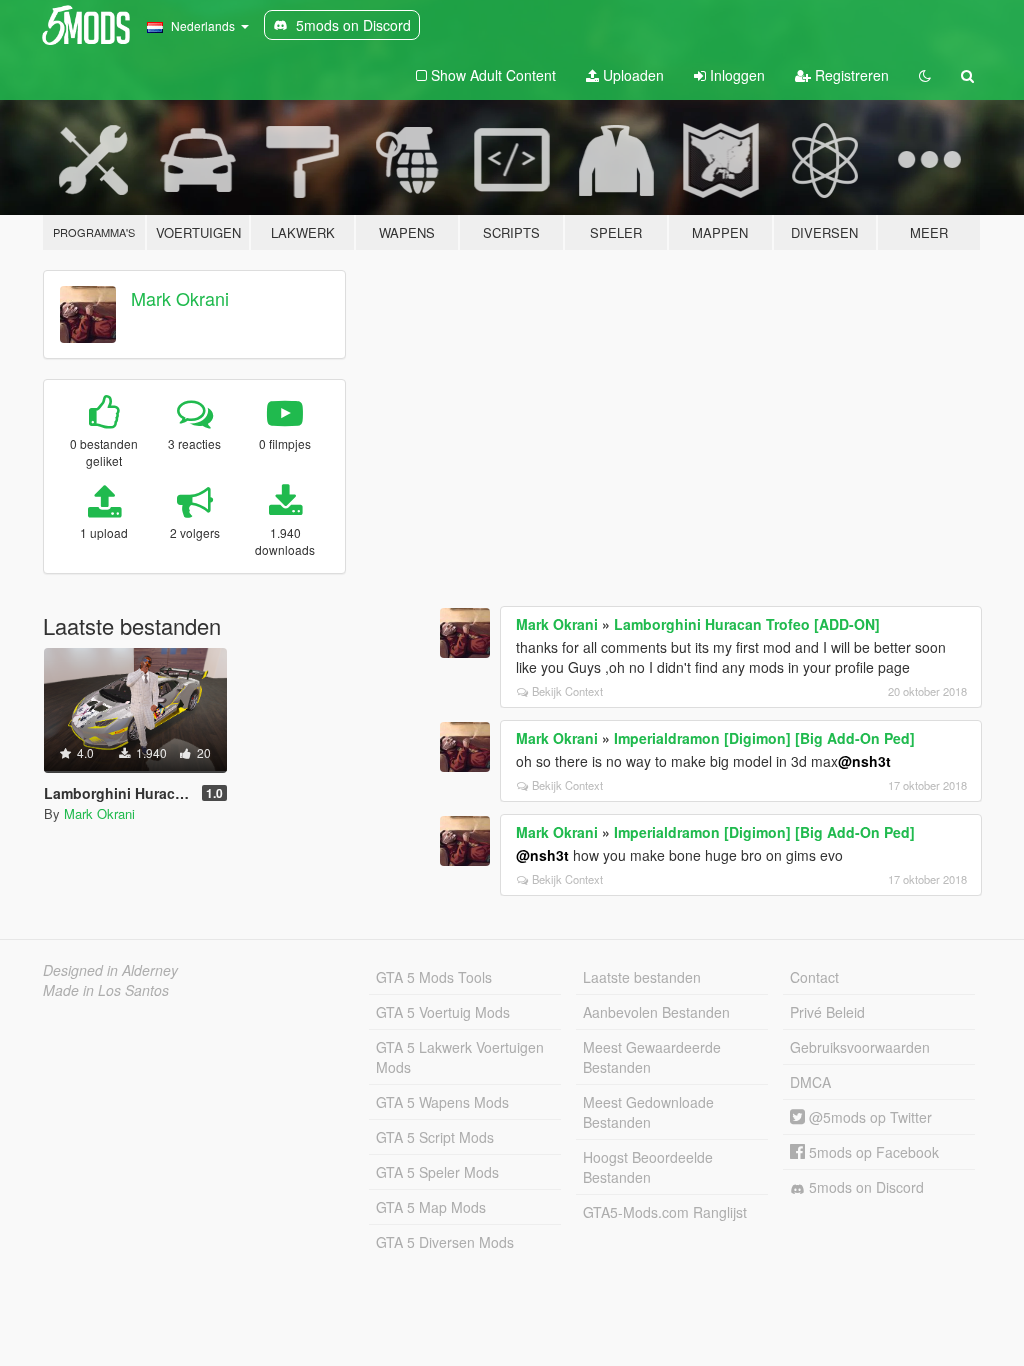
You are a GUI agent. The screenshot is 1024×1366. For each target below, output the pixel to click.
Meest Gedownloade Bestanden (648, 1112)
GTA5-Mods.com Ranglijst (665, 1212)
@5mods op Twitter (868, 1117)
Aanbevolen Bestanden (656, 1012)
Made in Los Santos (106, 990)
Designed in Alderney (110, 970)
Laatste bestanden (642, 977)
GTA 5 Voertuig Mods (443, 1012)
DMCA (810, 1082)
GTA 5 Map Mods (431, 1207)
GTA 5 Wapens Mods (442, 1102)
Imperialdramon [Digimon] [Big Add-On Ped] (764, 738)
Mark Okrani (180, 298)
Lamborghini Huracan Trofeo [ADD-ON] (747, 624)
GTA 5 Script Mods (435, 1137)
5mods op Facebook (872, 1152)
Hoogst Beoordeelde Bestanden (648, 1167)
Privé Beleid (827, 1012)
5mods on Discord (864, 1187)
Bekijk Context (567, 691)
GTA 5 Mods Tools (434, 977)
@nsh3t (864, 761)
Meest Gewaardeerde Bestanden (652, 1057)
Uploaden (631, 75)
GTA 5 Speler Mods (437, 1172)
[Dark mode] (925, 75)
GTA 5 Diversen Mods (445, 1242)
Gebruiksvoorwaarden (860, 1047)
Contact (814, 977)
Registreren (850, 75)
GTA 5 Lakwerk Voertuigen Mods (460, 1057)
